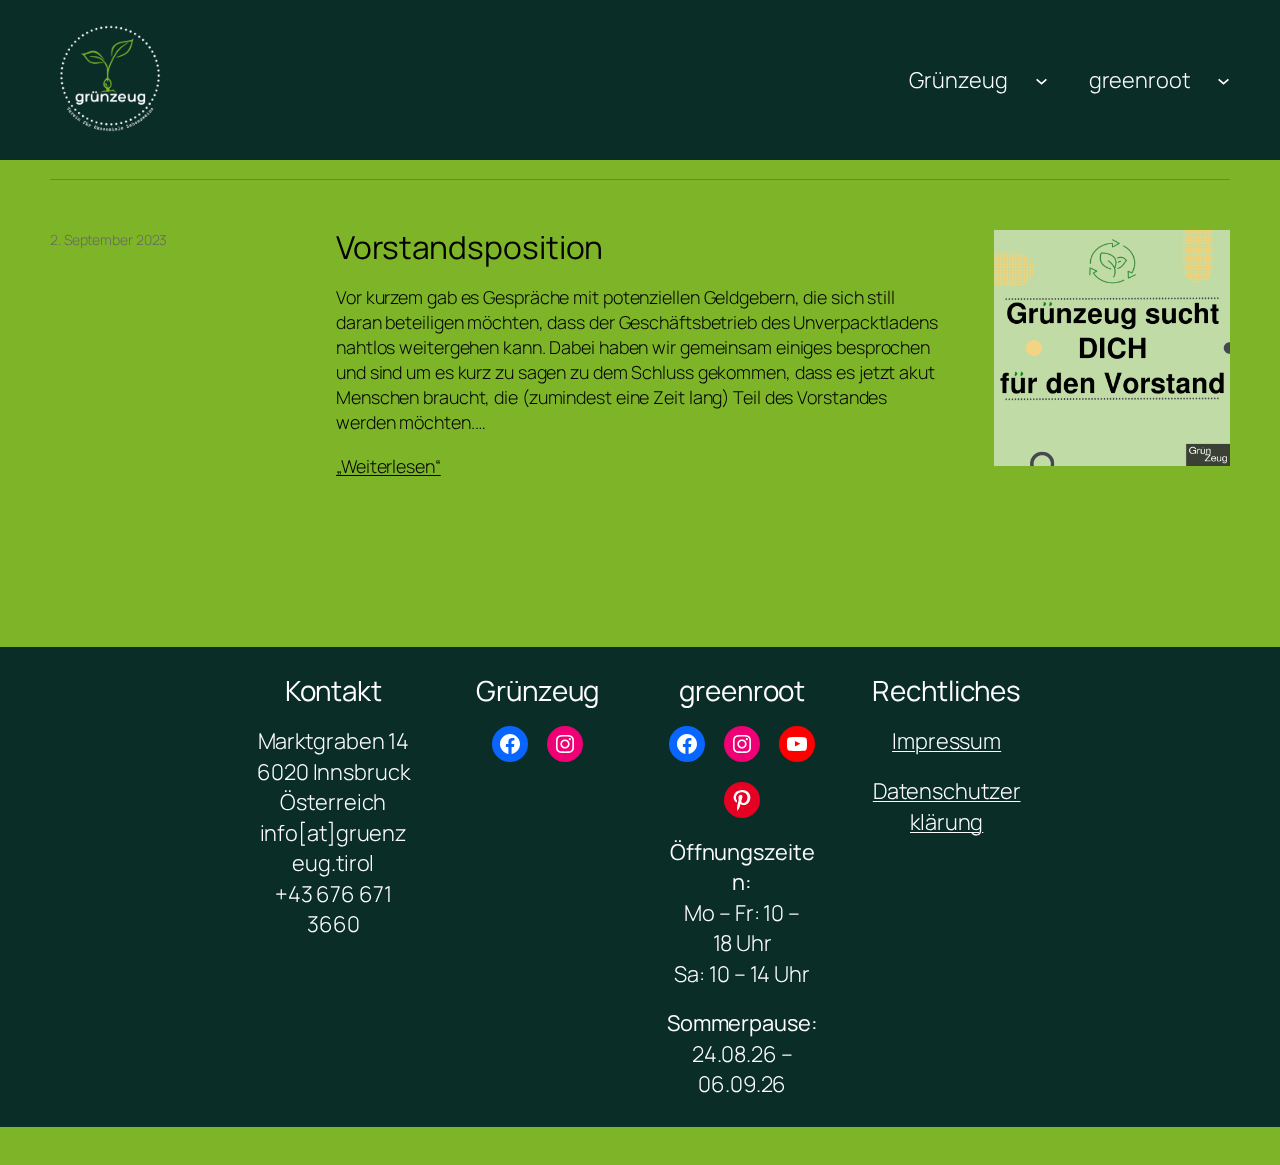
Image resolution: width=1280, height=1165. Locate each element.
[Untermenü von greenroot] (1223, 79)
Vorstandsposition (469, 248)
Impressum (946, 741)
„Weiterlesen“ (388, 466)
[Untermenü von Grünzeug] (1041, 79)
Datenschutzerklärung (947, 806)
